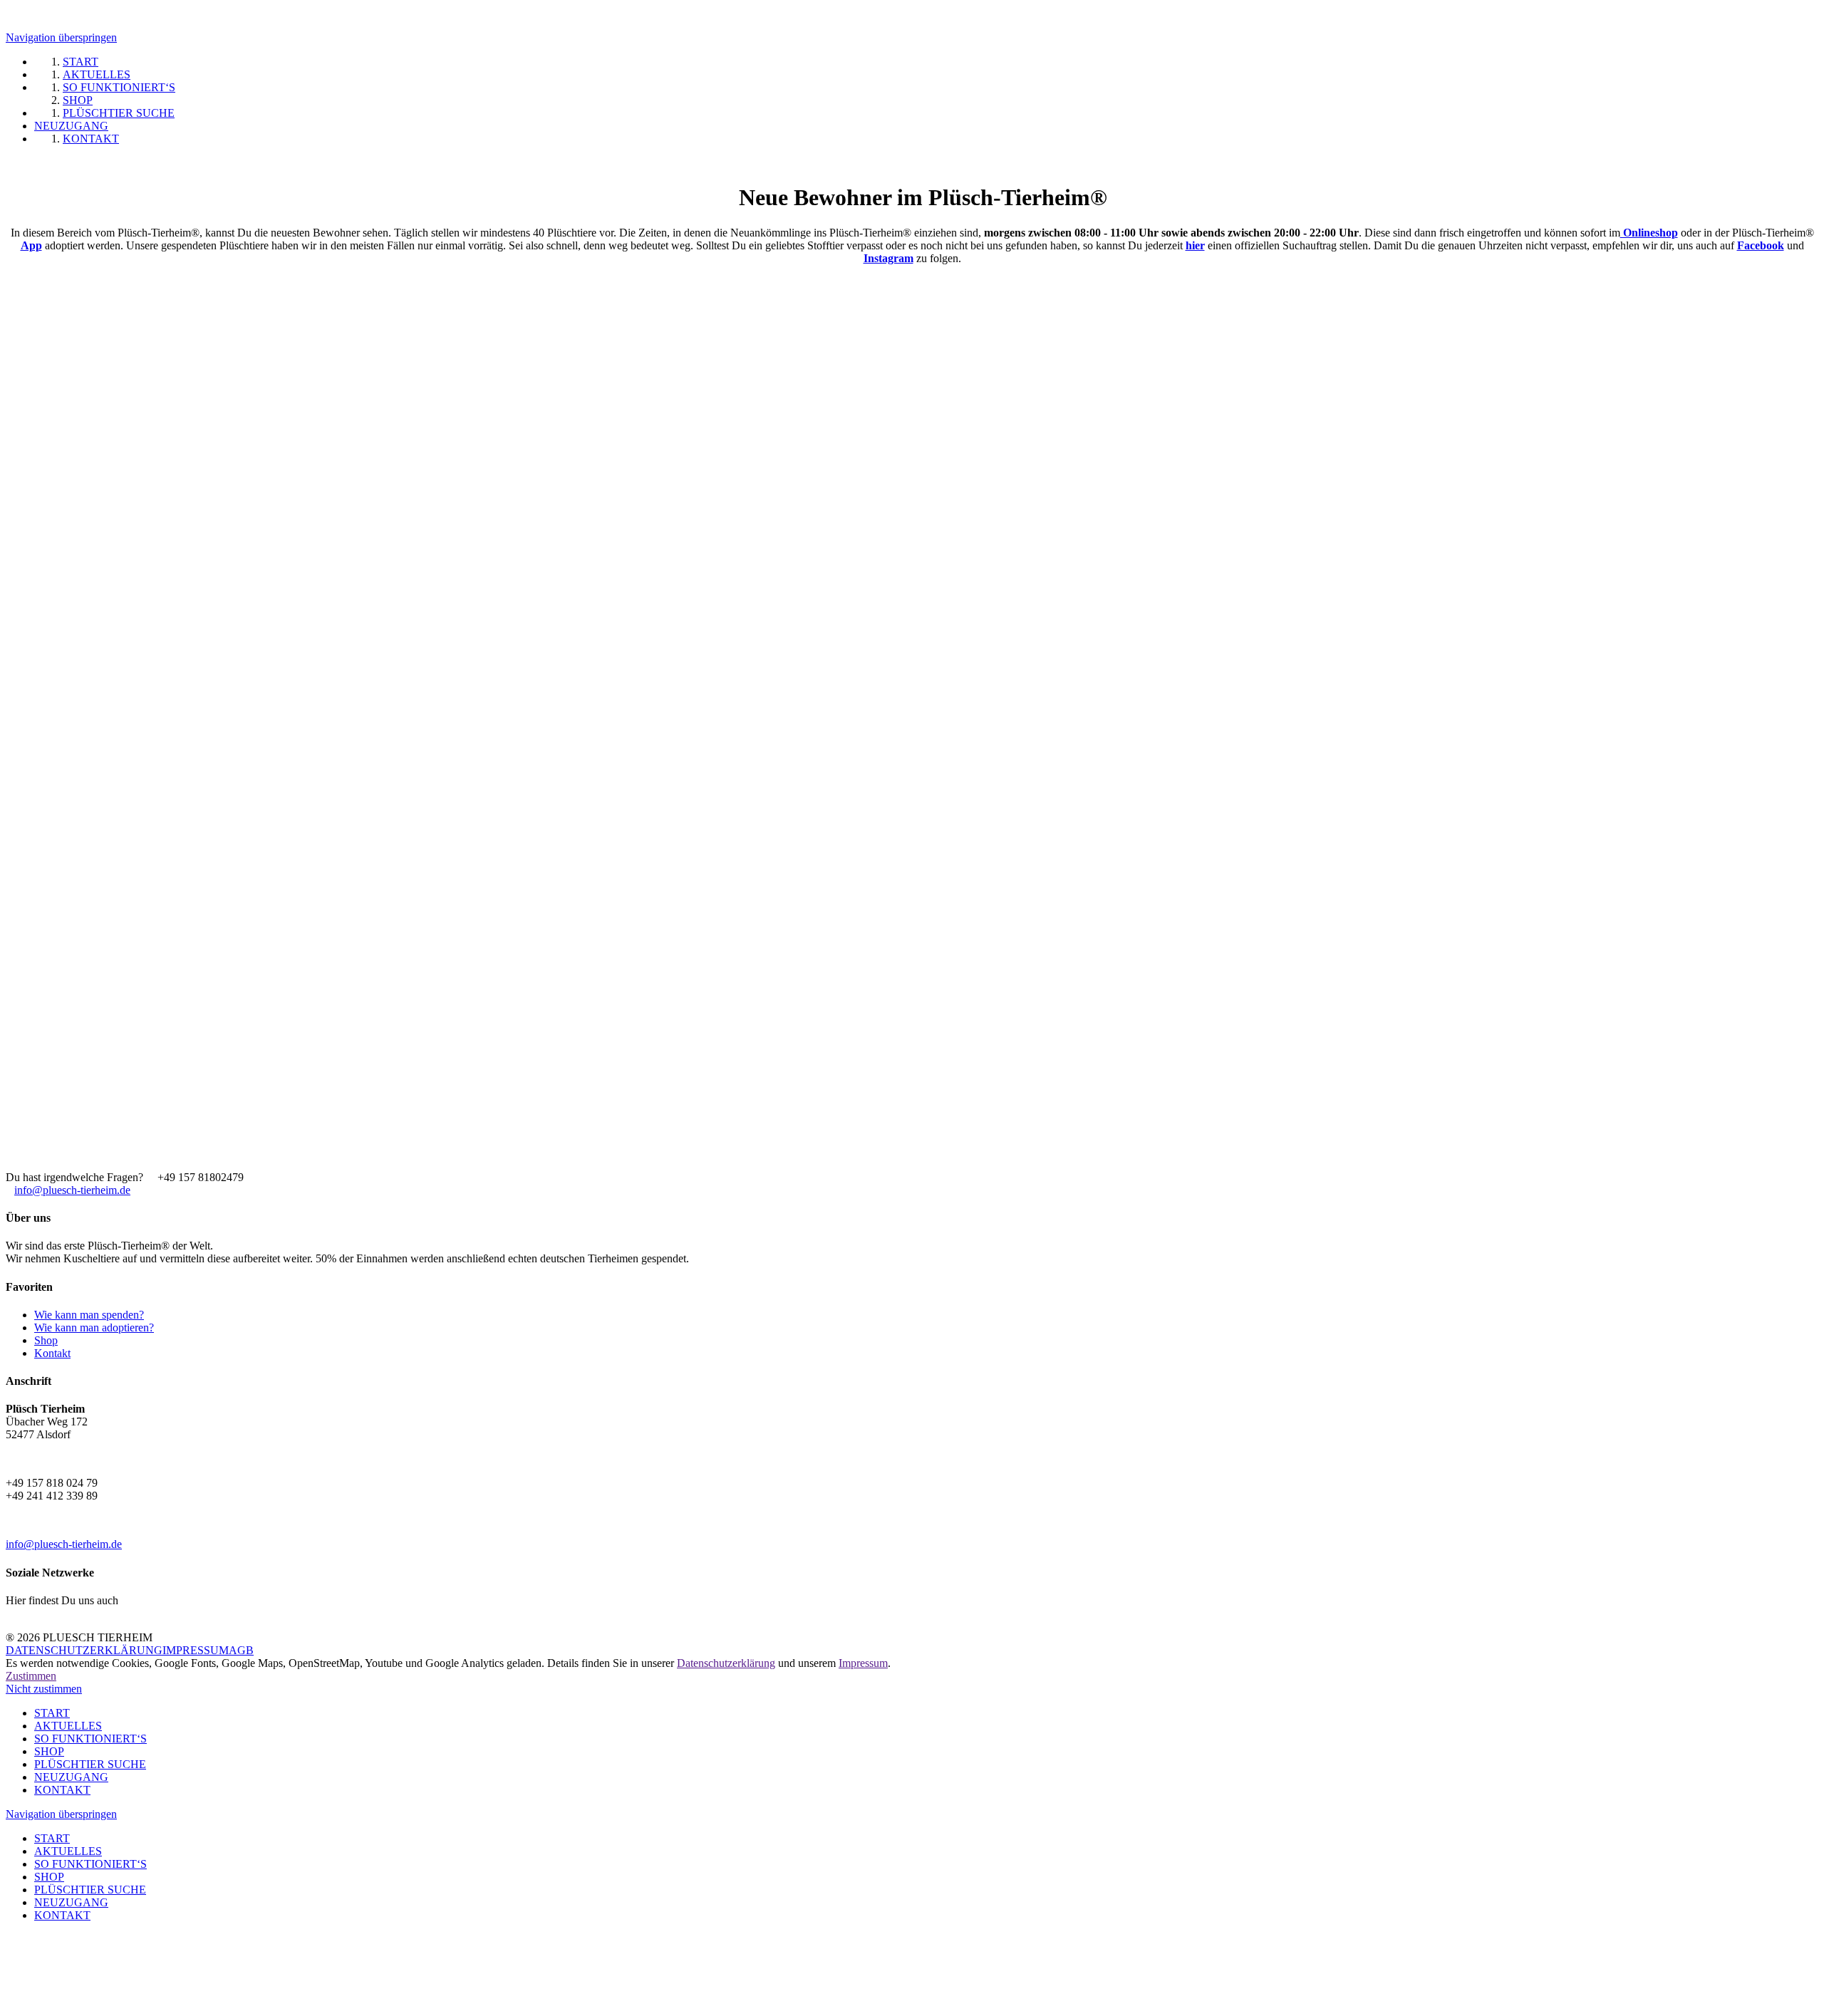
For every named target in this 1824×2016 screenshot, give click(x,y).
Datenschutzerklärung (726, 1663)
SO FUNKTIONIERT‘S (90, 1739)
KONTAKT (62, 1790)
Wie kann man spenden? (89, 1315)
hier (1195, 245)
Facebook (1761, 245)
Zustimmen (31, 1676)
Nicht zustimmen (44, 1689)
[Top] (10, 1952)
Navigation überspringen (61, 37)
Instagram (888, 258)
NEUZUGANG (71, 1777)
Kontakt (52, 1353)
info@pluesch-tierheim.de (72, 1190)
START (52, 1713)
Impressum (863, 1663)
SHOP (49, 1751)
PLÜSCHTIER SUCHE (90, 1764)
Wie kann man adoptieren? (94, 1327)
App (31, 245)
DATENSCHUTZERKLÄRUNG (84, 1650)
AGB (241, 1650)
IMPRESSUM (196, 1650)
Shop (46, 1340)
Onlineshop (1649, 233)
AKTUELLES (68, 1726)
